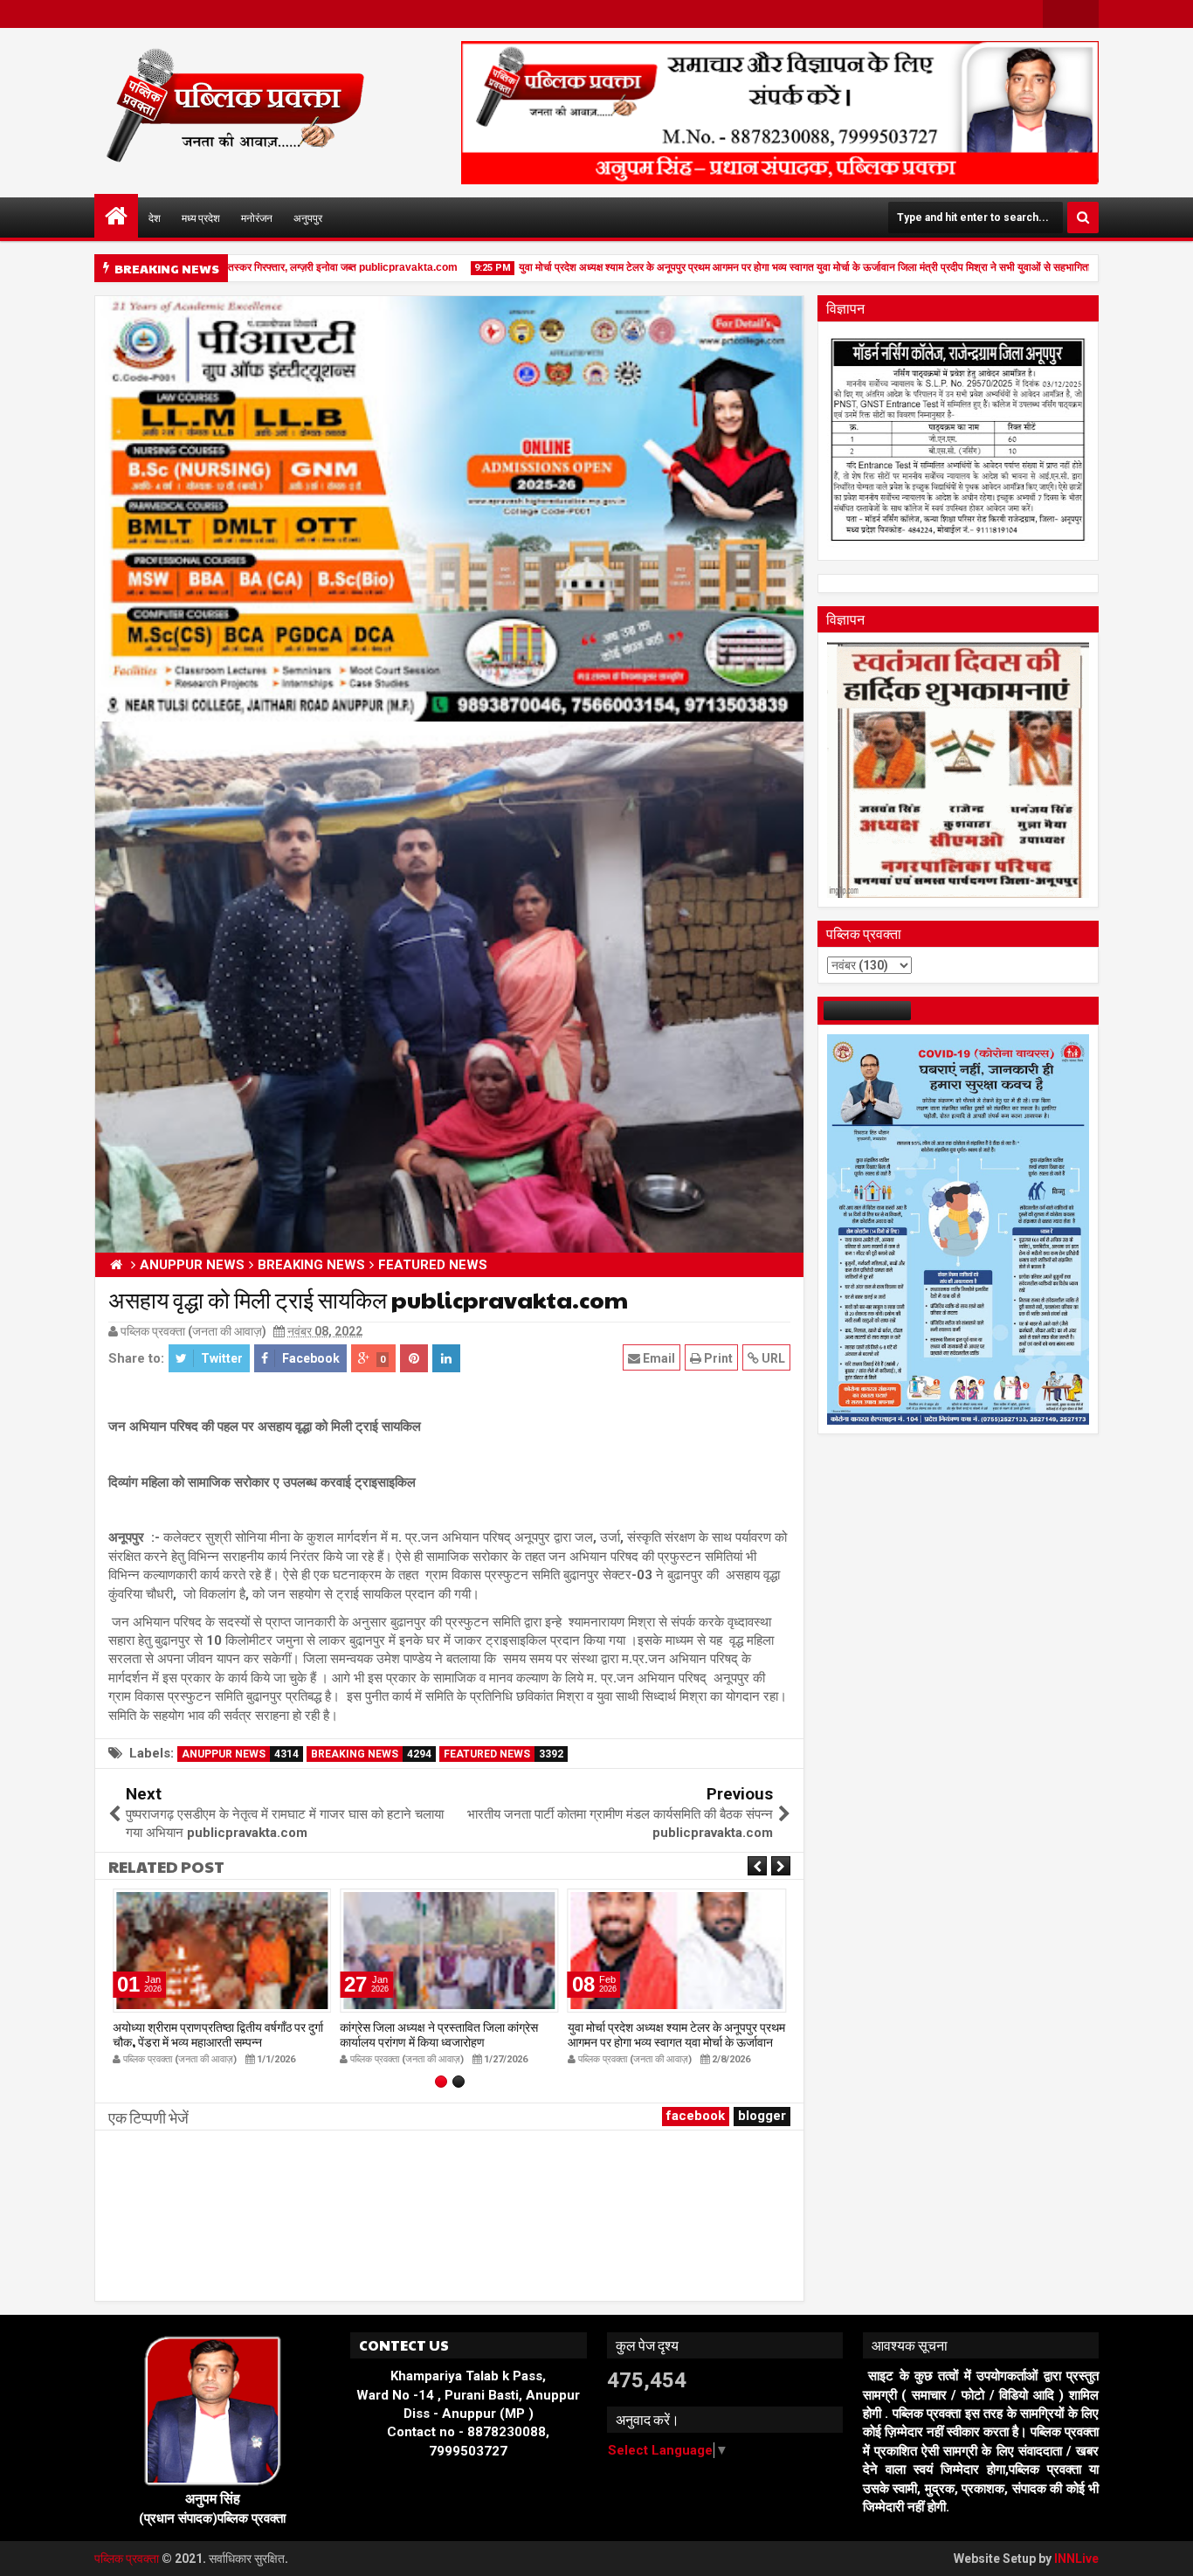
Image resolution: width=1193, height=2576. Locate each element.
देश (155, 218)
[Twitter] (1085, 14)
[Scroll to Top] (1167, 2550)
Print (717, 1358)
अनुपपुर (308, 218)
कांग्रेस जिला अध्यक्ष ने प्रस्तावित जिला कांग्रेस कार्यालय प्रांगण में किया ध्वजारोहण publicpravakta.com (439, 2041)
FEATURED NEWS (503, 1754)
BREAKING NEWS (371, 1754)
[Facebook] (1057, 14)
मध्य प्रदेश (201, 218)
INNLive (1076, 2559)
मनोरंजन (257, 218)
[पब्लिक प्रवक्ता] (116, 216)
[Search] (1083, 218)
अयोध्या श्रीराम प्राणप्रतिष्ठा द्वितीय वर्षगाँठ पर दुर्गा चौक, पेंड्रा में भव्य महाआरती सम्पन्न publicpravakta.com (218, 2041)
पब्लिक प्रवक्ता (128, 2559)
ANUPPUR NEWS (240, 1754)
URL (772, 1358)
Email (658, 1358)
